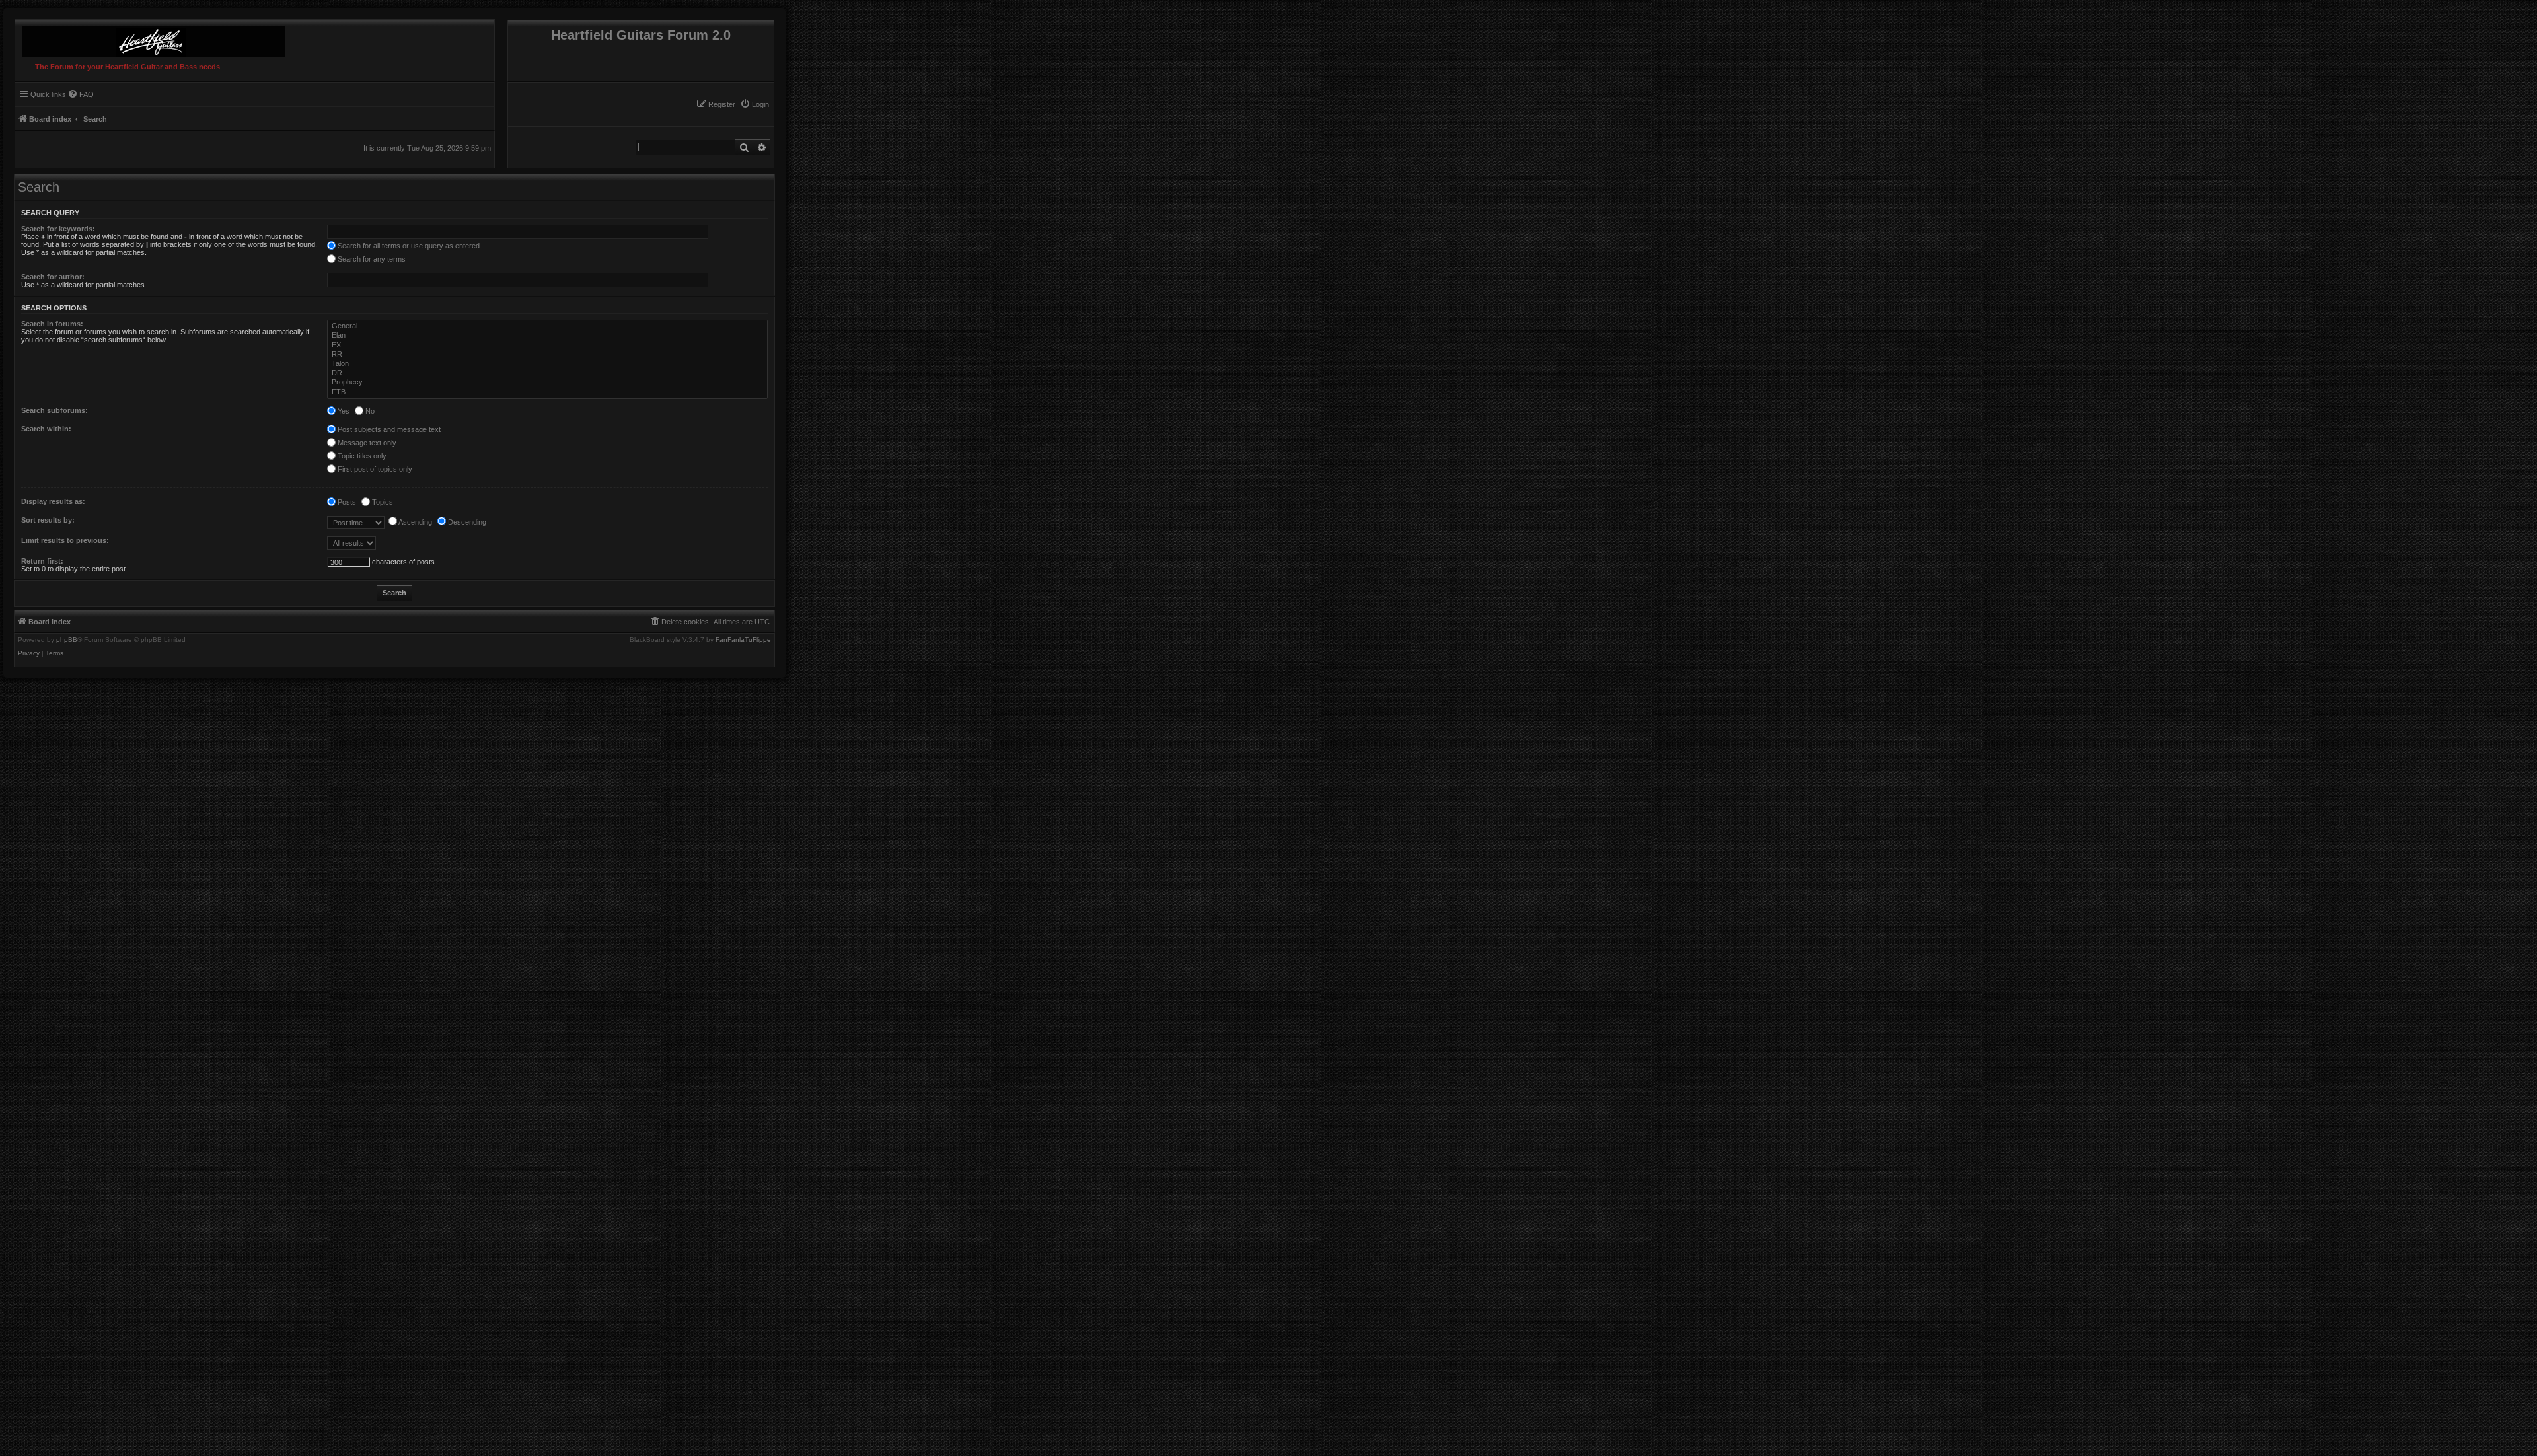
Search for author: (53, 277)
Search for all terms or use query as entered (408, 246)
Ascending (415, 522)
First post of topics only (374, 469)
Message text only (366, 443)
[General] (548, 326)
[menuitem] (754, 104)
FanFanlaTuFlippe (743, 640)
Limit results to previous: (65, 540)
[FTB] (548, 392)
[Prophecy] (548, 382)
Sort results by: (48, 520)
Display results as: (53, 501)
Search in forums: (52, 324)
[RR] (548, 355)
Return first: (42, 561)
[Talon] (548, 364)
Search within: (46, 429)
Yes (343, 411)
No (369, 411)
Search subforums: (55, 410)
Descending (466, 522)
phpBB (67, 640)
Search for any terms (371, 259)
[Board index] (150, 38)
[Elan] (548, 336)
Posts (346, 502)
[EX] (548, 346)
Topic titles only (361, 456)
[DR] (548, 373)
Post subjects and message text (388, 429)
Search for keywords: (58, 229)
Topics (382, 502)
